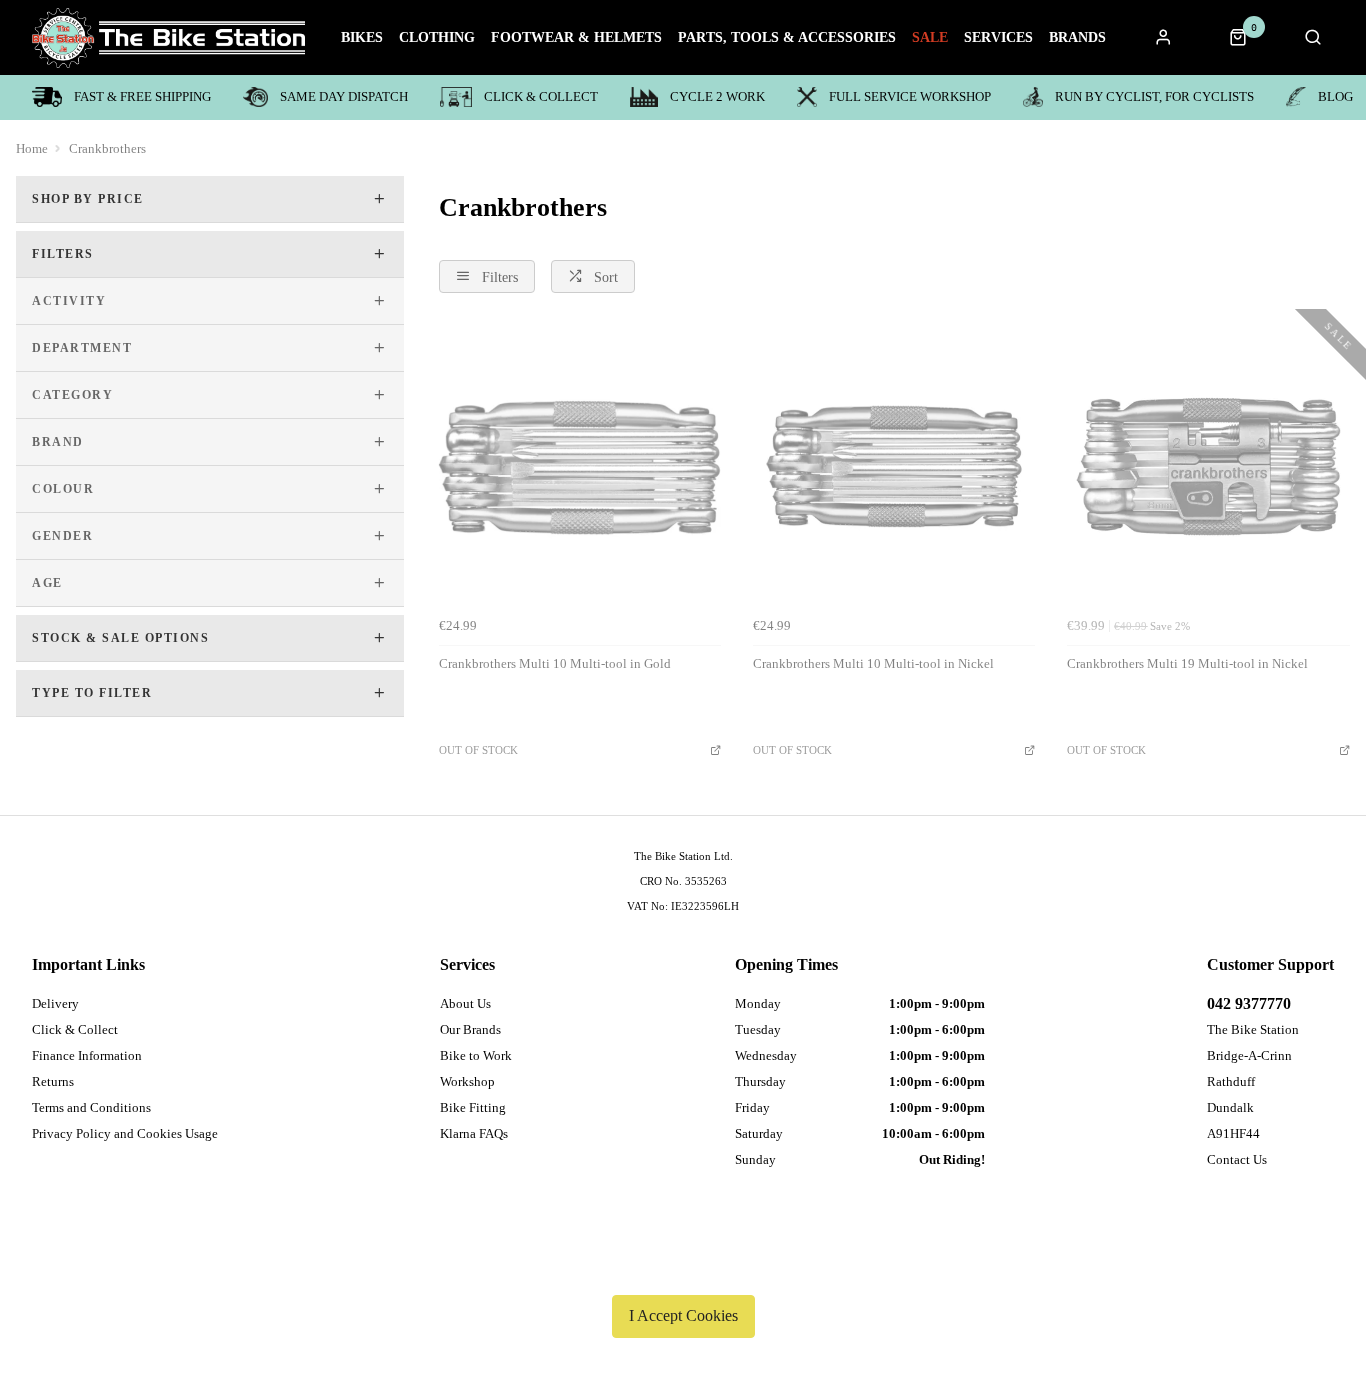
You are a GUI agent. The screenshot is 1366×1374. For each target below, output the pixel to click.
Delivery (55, 1003)
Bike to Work (476, 1055)
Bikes (362, 38)
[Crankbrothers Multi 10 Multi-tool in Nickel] (894, 466)
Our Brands (470, 1029)
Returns (53, 1081)
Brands (1077, 38)
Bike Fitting (473, 1107)
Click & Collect (541, 96)
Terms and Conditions (91, 1107)
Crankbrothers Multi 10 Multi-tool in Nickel (873, 663)
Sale (930, 38)
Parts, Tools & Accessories (787, 38)
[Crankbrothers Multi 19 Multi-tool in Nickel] (1208, 466)
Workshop (467, 1081)
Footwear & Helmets (576, 38)
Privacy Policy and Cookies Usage (125, 1133)
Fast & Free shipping (142, 96)
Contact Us (1237, 1159)
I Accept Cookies (683, 1315)
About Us (465, 1003)
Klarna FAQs (474, 1133)
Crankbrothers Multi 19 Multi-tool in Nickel (1187, 663)
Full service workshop (910, 96)
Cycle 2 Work (717, 96)
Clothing (437, 38)
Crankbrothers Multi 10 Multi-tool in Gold (555, 663)
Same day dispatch (344, 96)
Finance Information (87, 1055)
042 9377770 (1249, 1003)
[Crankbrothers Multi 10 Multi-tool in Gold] (580, 466)
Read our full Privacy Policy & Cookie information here (683, 1269)
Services (998, 38)
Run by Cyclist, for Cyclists (1154, 96)
